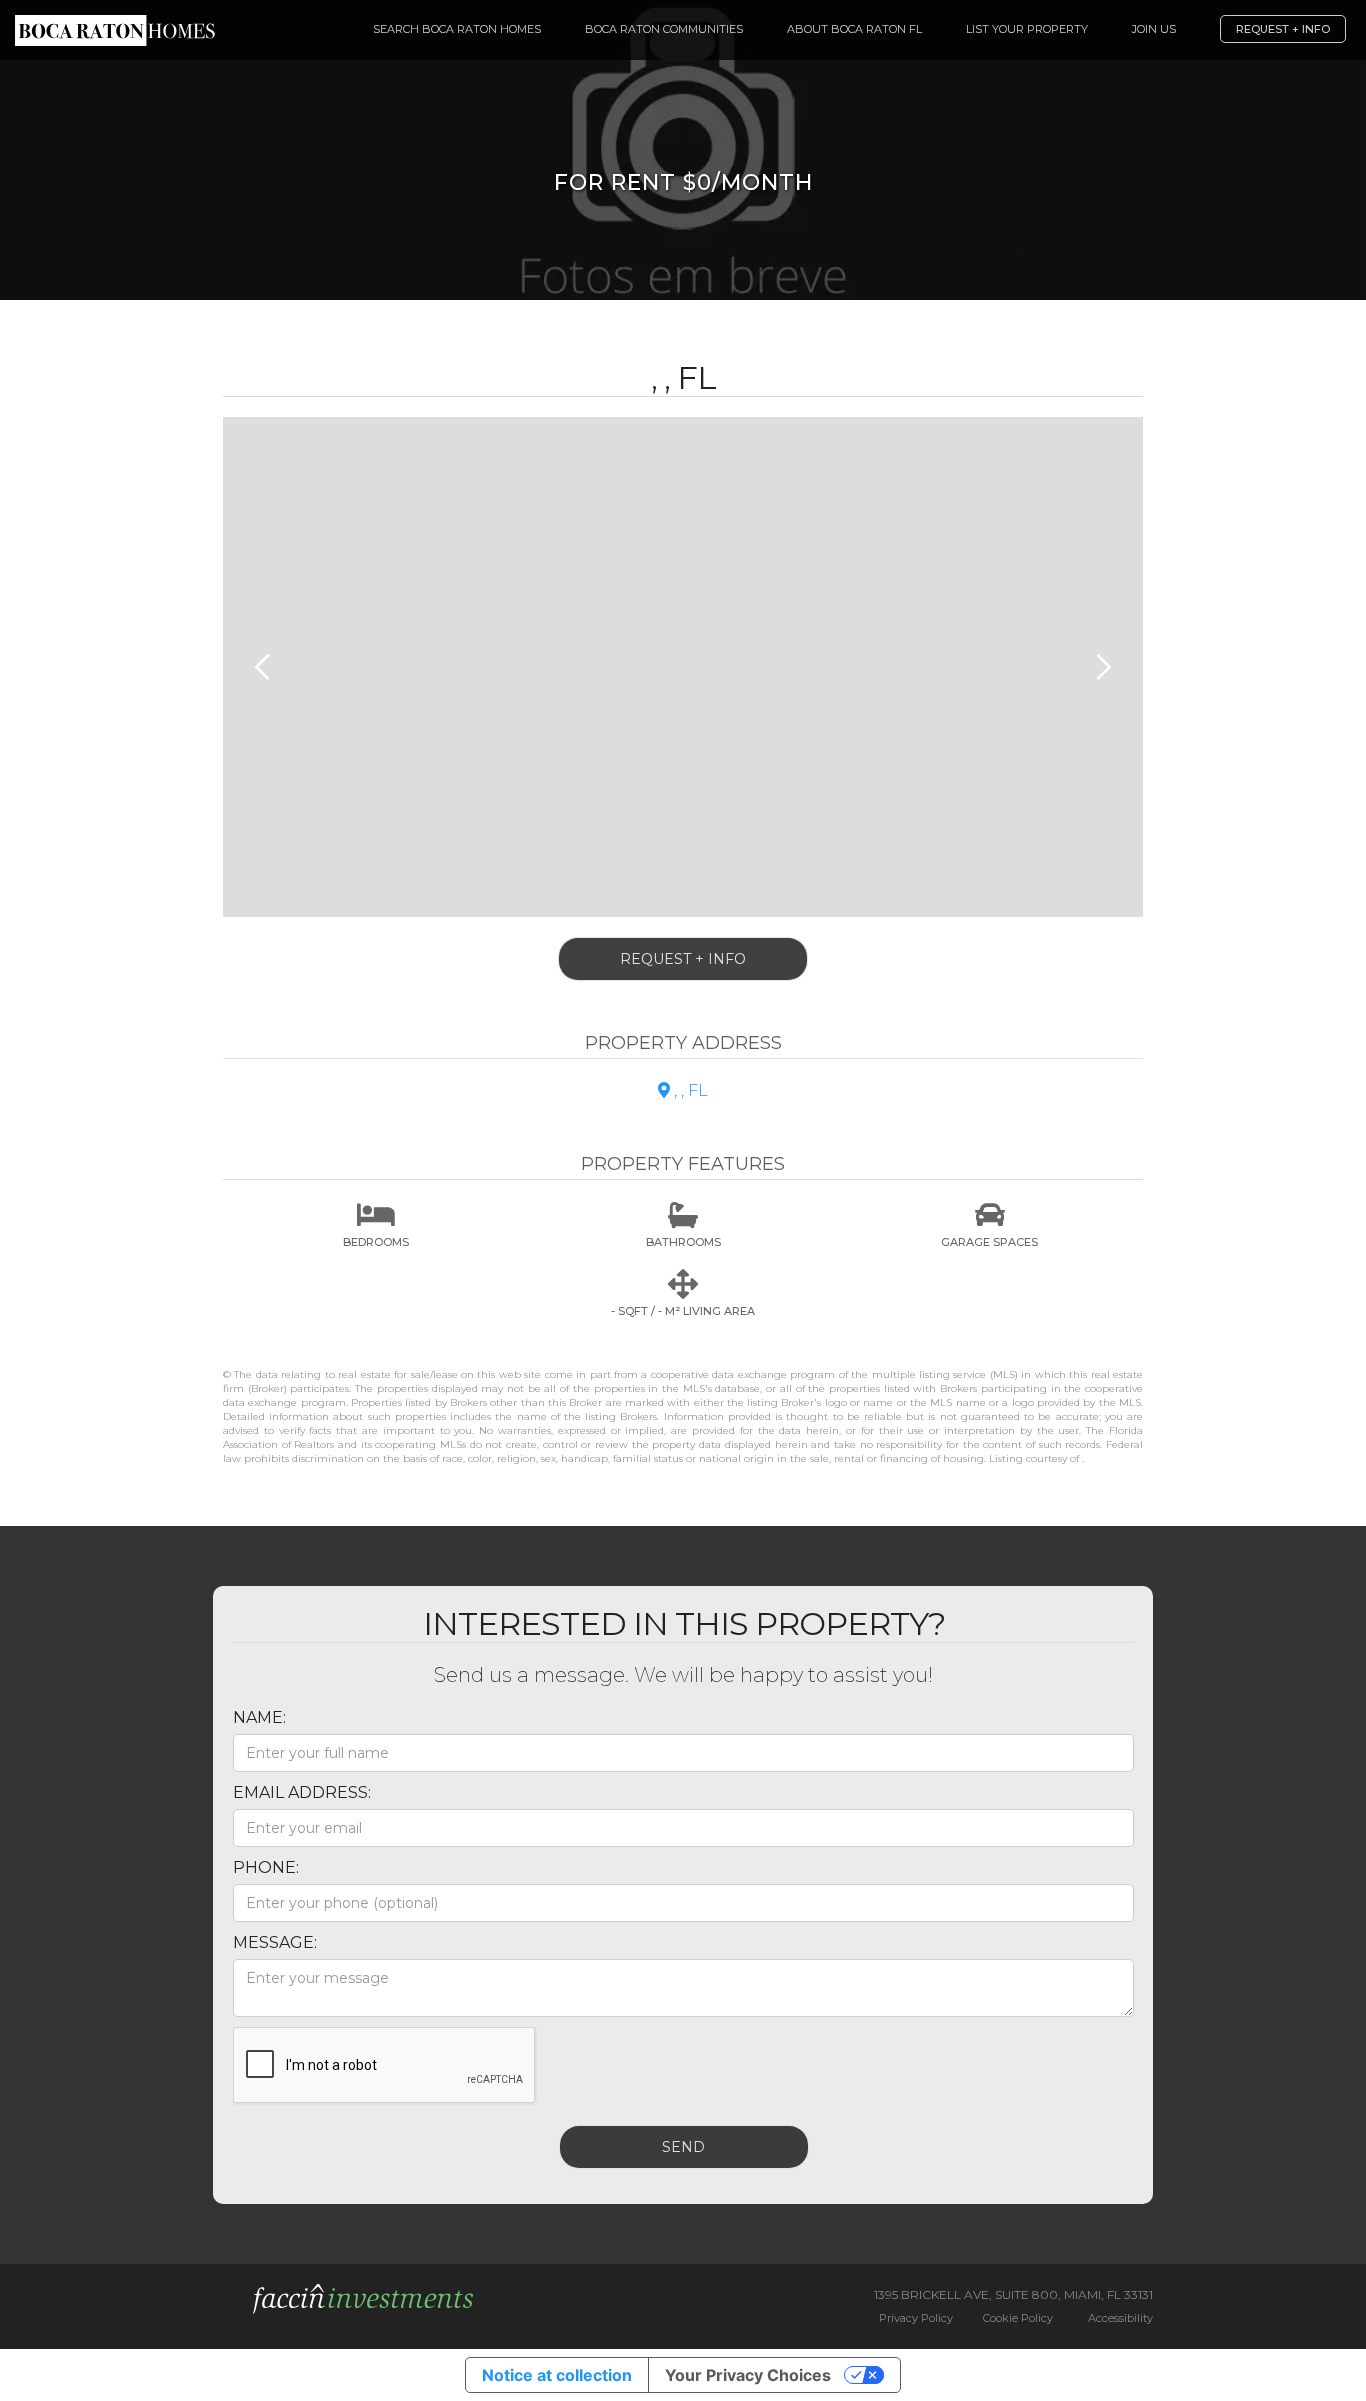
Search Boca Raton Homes (457, 29)
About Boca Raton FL (854, 29)
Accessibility (1120, 2318)
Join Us (1154, 29)
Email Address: (302, 1792)
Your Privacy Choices (748, 2375)
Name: (259, 1717)
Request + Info (1283, 29)
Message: (275, 1942)
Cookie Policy (1018, 2318)
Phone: (266, 1867)
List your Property (1027, 29)
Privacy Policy (916, 2318)
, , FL (683, 1090)
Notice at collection (557, 2375)
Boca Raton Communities (664, 29)
